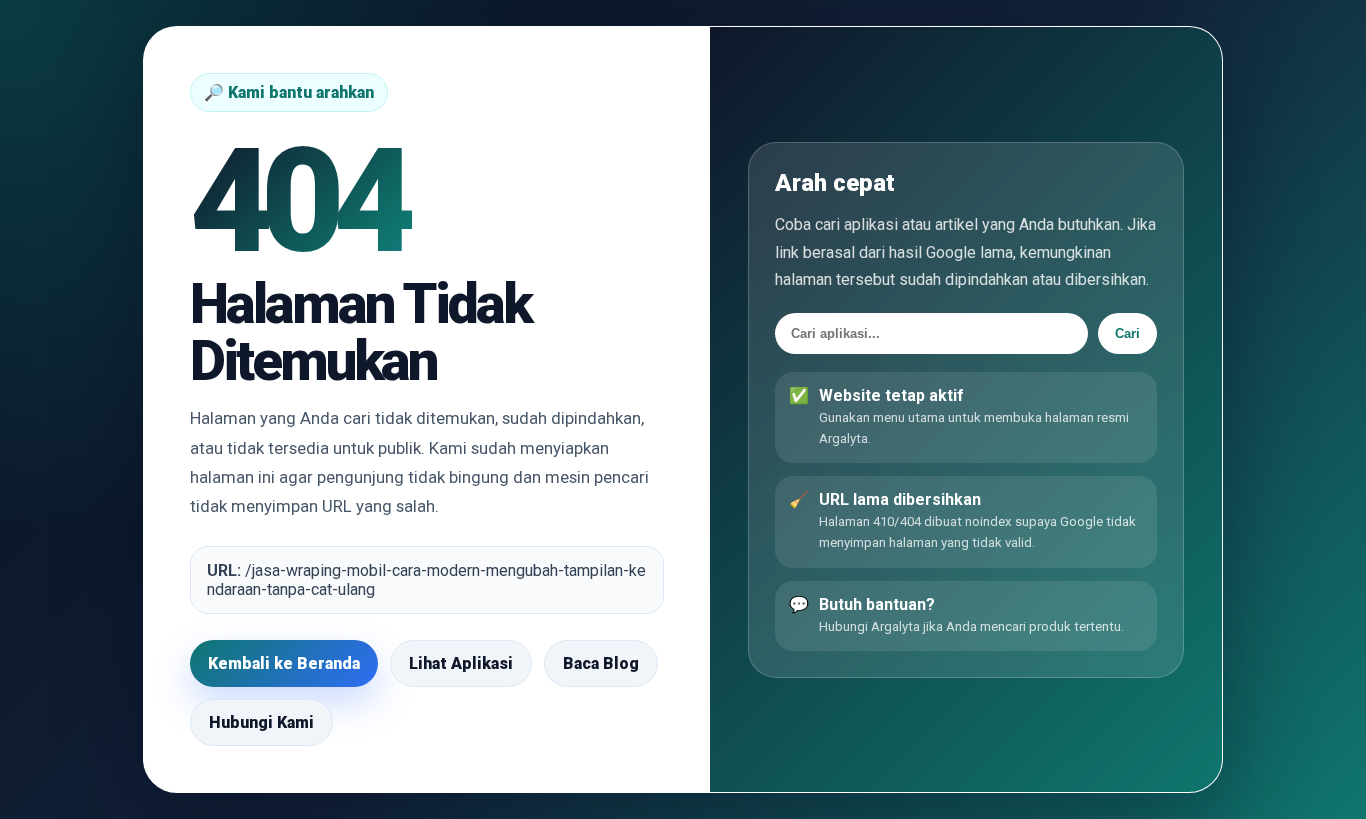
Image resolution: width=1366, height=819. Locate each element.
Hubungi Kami (261, 722)
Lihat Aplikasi (461, 663)
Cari (1127, 332)
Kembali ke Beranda (284, 663)
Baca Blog (601, 663)
